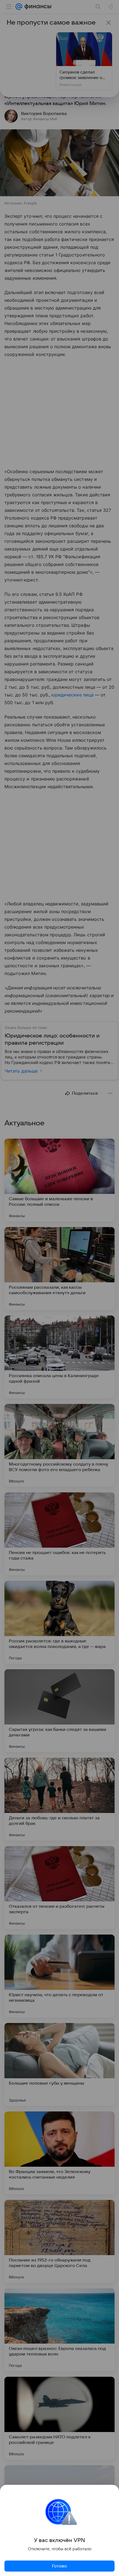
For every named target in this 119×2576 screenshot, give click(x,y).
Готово (59, 2566)
